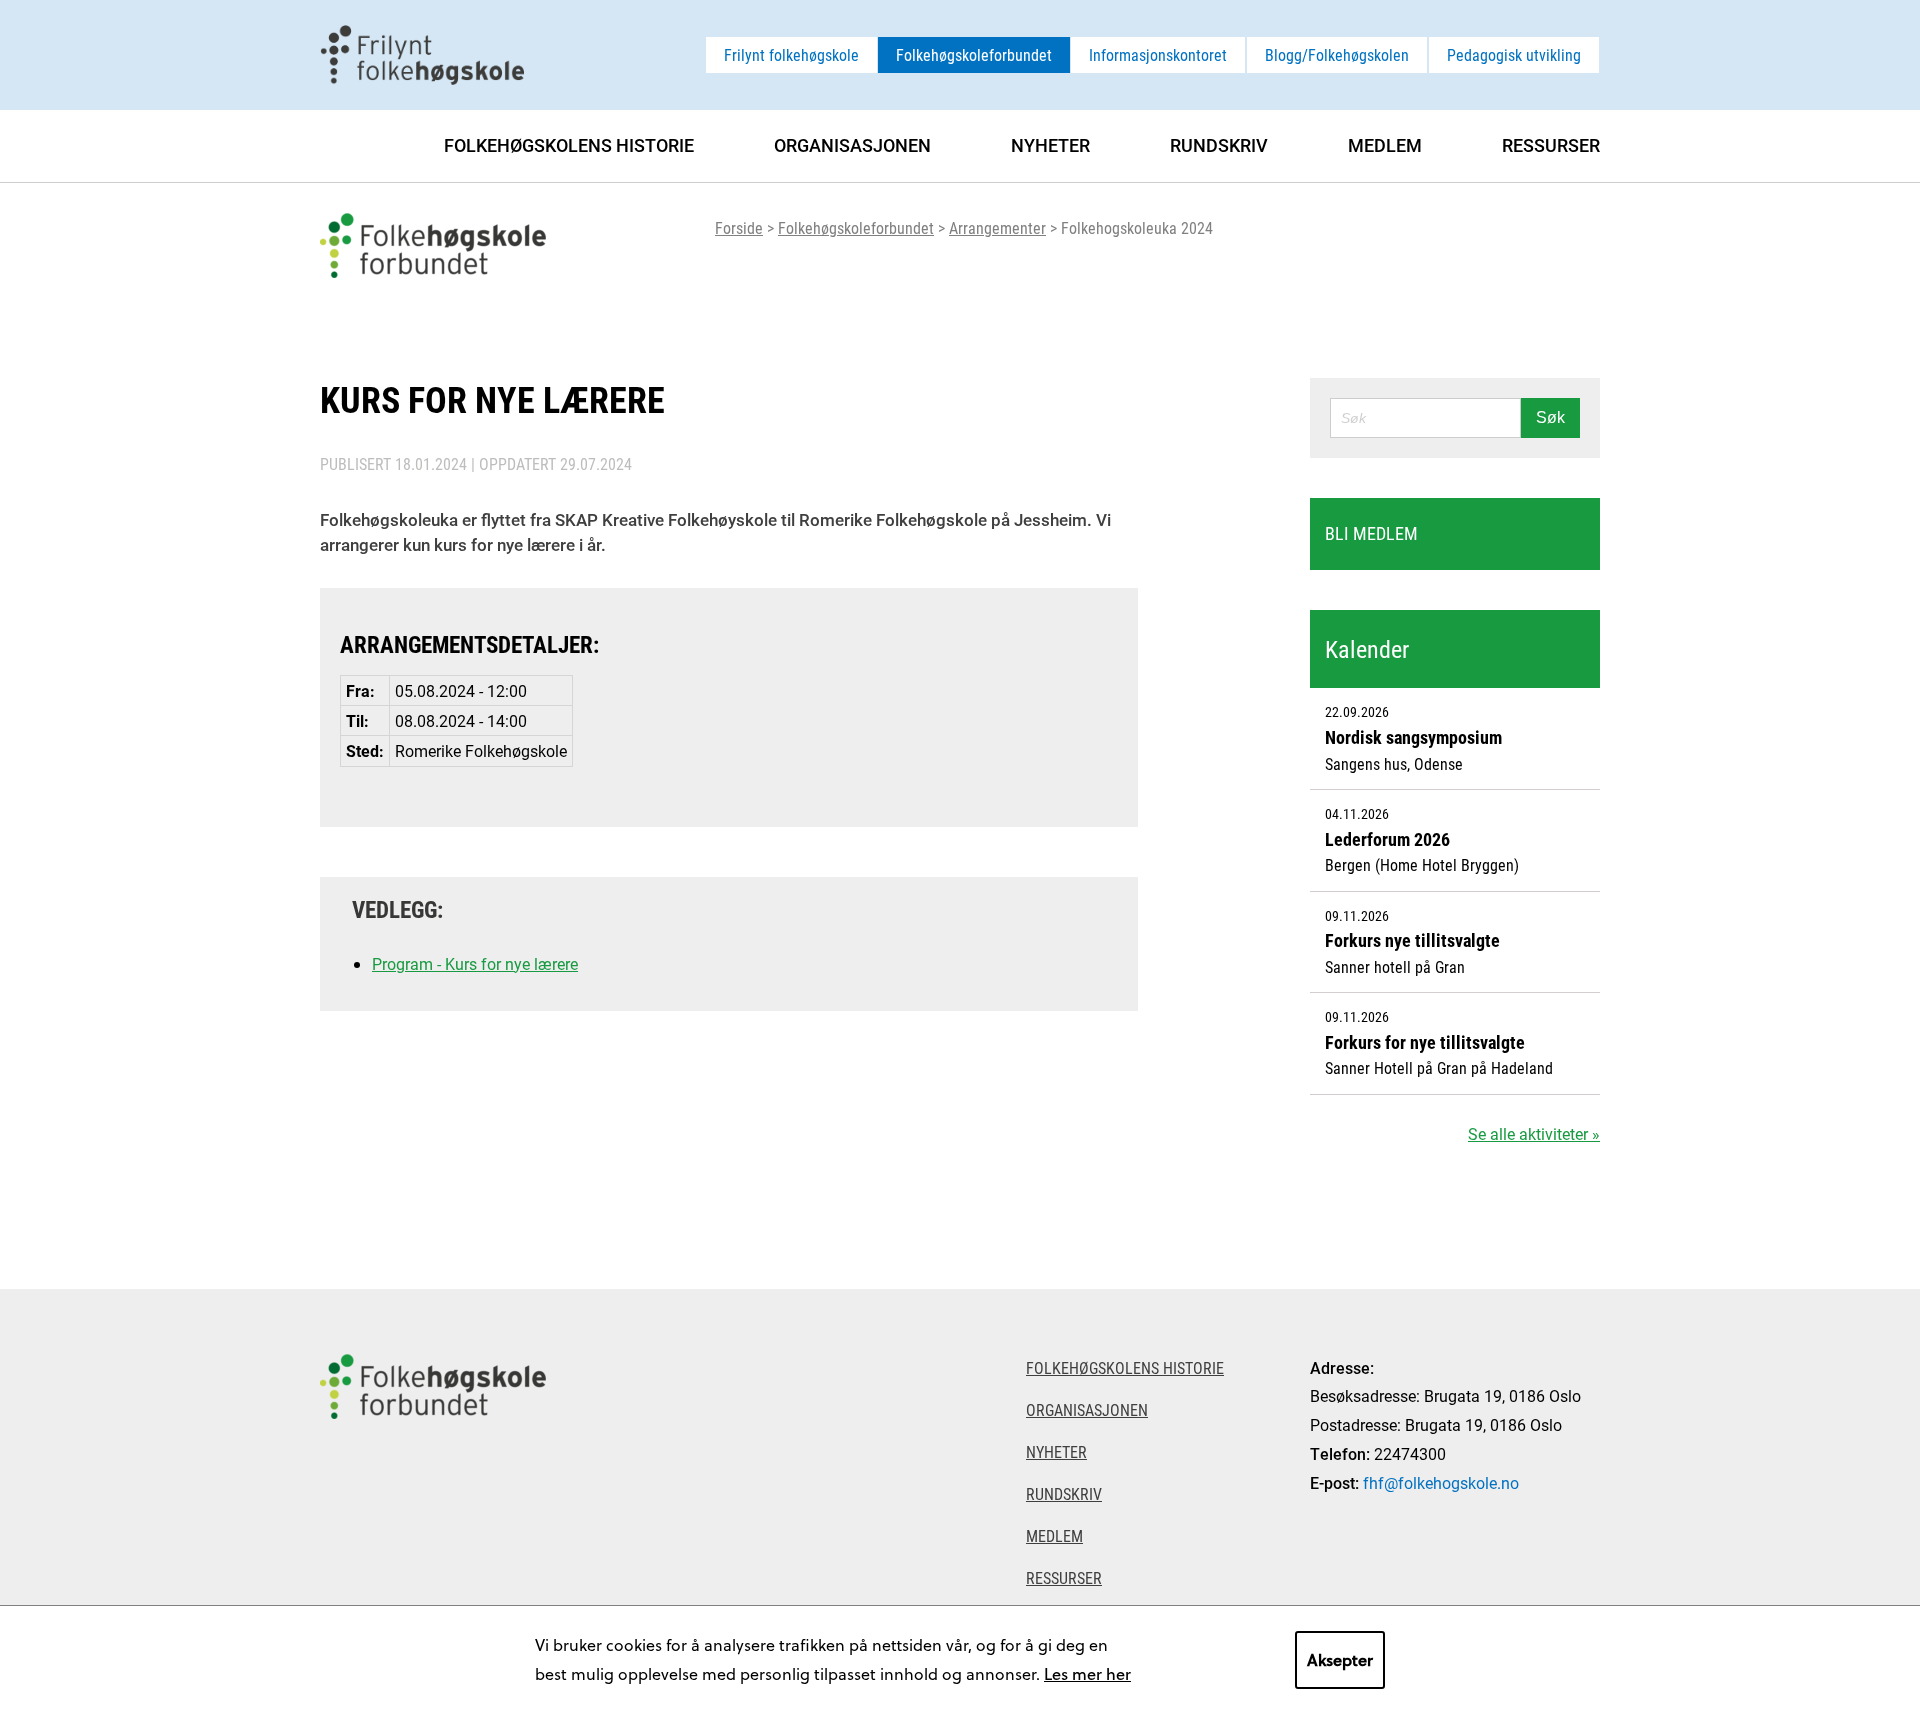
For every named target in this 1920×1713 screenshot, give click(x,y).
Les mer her (1087, 1673)
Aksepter (1340, 1659)
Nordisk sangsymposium (1413, 737)
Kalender (1367, 649)
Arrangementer (997, 227)
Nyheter (1050, 145)
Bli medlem (1371, 533)
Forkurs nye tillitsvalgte (1412, 940)
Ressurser (1551, 145)
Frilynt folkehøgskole (791, 54)
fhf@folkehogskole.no (1441, 1482)
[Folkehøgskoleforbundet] (433, 1501)
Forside (739, 227)
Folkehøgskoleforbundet (974, 54)
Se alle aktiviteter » (1534, 1133)
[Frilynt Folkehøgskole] (422, 52)
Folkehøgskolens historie (569, 145)
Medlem (1385, 145)
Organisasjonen (852, 145)
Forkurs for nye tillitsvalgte (1425, 1042)
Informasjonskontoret (1158, 54)
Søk (1550, 417)
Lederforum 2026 (1387, 839)
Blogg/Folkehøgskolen (1337, 54)
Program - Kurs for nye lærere (475, 963)
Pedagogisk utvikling (1514, 54)
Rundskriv (1219, 145)
